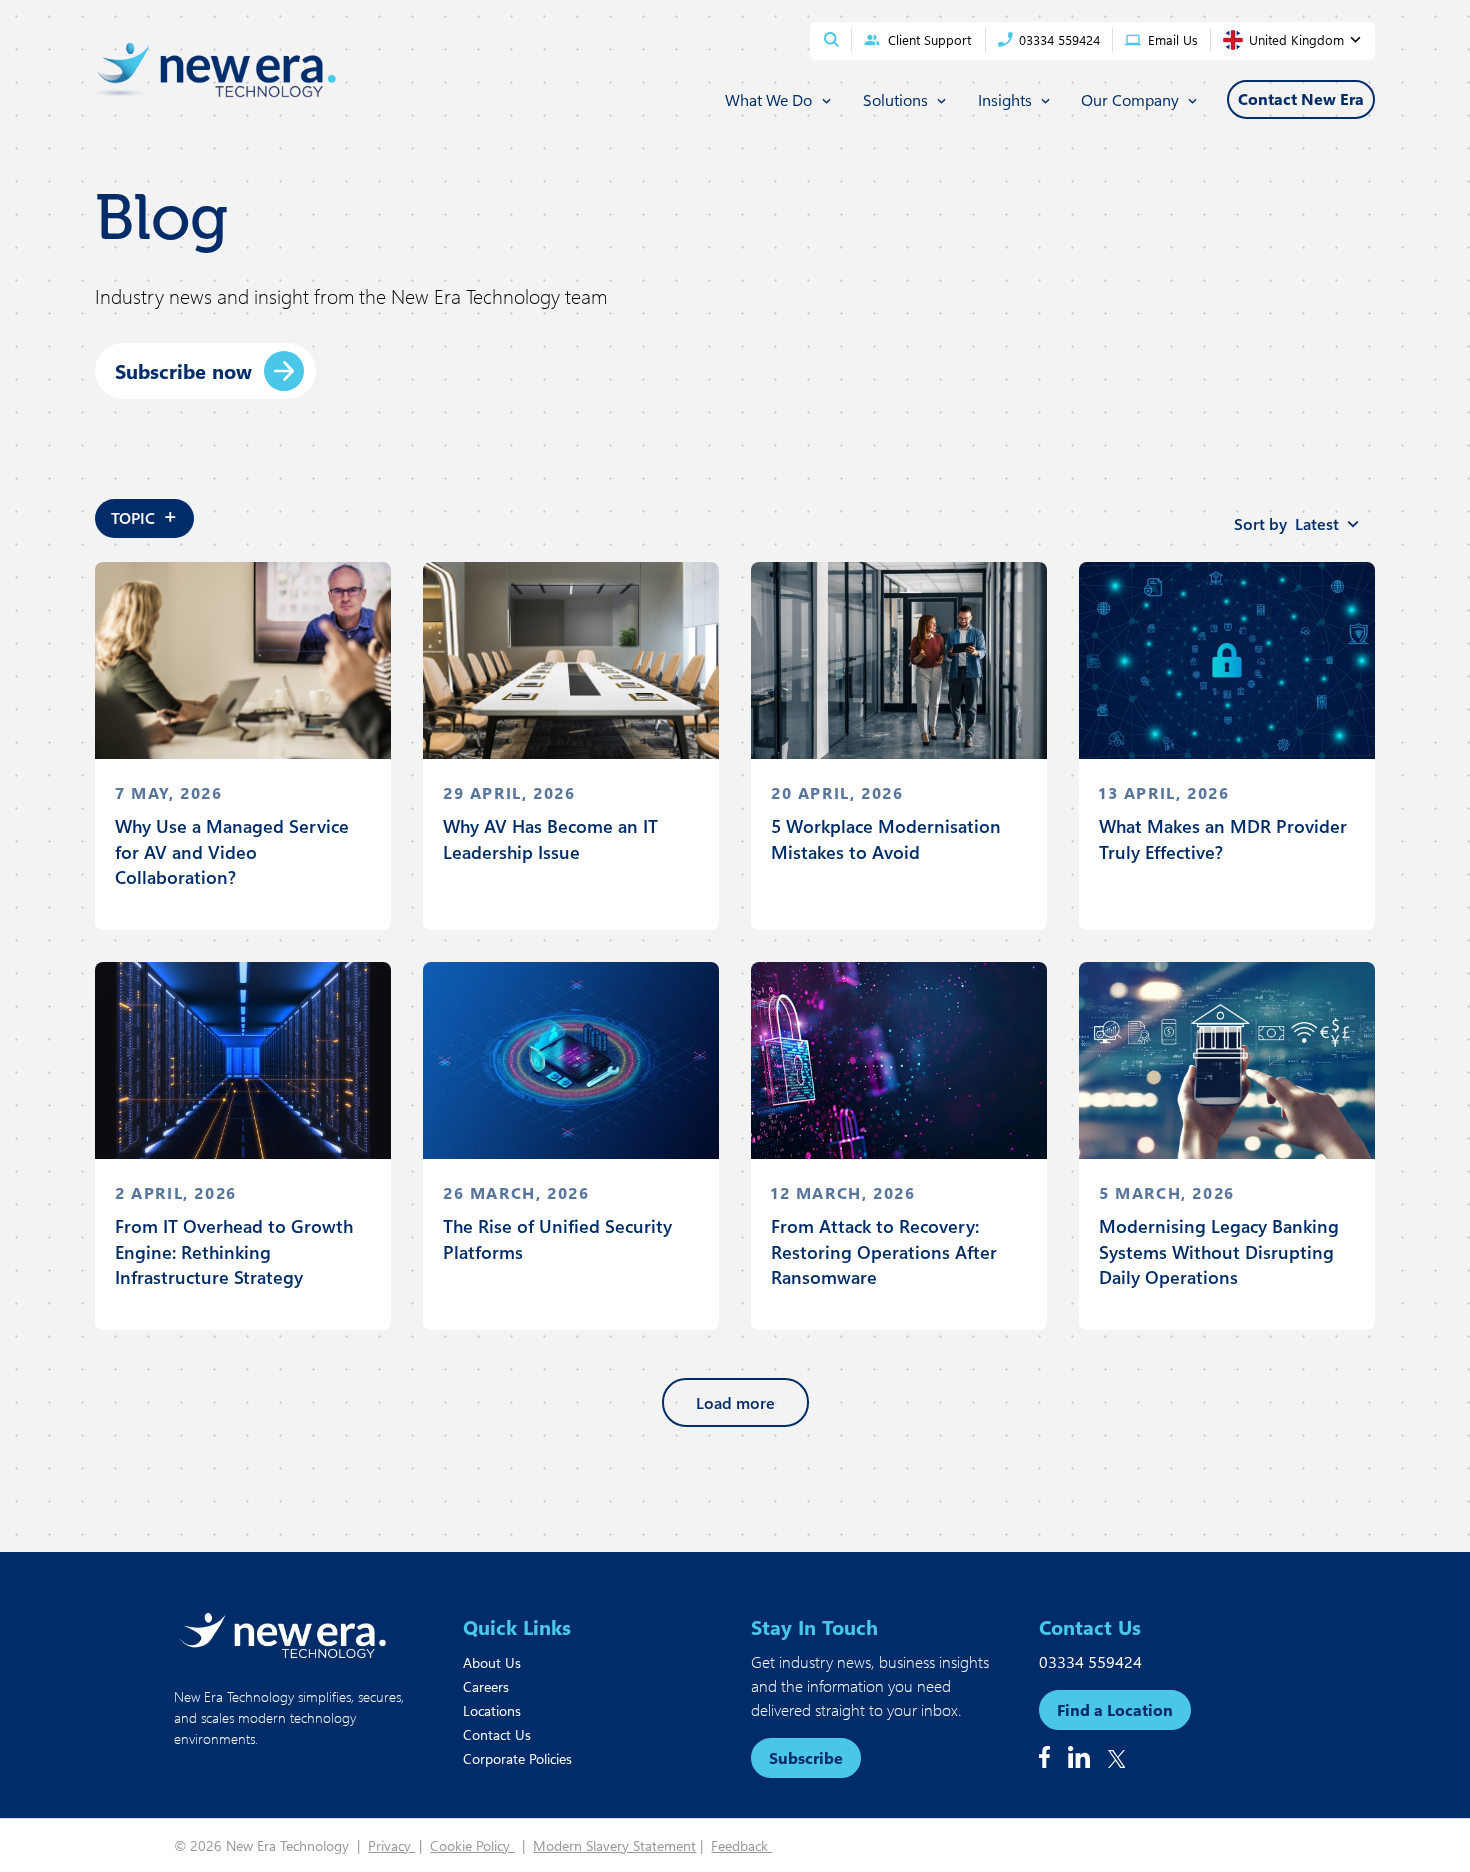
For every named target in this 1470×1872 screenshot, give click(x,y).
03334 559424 (1090, 1661)
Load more (735, 1402)
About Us (492, 1662)
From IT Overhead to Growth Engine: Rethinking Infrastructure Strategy (234, 1251)
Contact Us (497, 1734)
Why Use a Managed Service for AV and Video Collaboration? (232, 851)
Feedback (741, 1845)
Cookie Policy (472, 1845)
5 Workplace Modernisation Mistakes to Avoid (886, 838)
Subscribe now (183, 370)
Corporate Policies (517, 1758)
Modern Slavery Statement (614, 1845)
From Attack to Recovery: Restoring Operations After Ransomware (884, 1251)
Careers (486, 1686)
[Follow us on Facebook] (1044, 1757)
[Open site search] (831, 39)
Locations (492, 1710)
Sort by (1286, 523)
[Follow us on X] (1117, 1759)
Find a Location (1115, 1709)
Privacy (391, 1845)
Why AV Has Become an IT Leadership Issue (550, 838)
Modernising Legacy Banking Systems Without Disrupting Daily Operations (1219, 1251)
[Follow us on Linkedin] (1079, 1757)
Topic (144, 514)
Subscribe (806, 1757)
